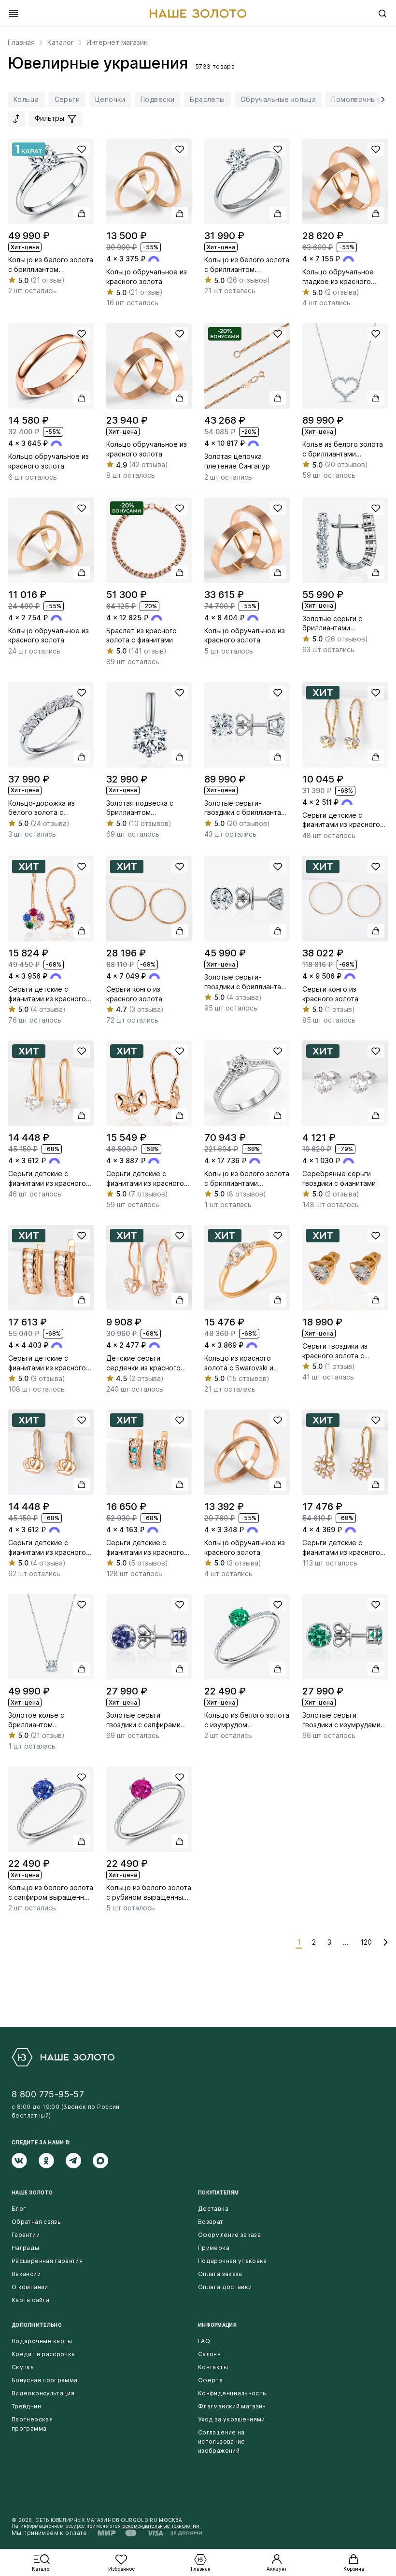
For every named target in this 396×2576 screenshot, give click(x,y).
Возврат (211, 2222)
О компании (30, 2287)
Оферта (210, 2380)
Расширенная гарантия (47, 2261)
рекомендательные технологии (162, 2526)
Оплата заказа (220, 2274)
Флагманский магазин (232, 2406)
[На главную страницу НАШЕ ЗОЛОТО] (63, 2057)
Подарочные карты (42, 2341)
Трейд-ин (26, 2406)
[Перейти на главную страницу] (198, 14)
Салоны (210, 2354)
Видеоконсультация (43, 2393)
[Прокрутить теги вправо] (381, 100)
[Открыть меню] (14, 14)
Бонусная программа (44, 2380)
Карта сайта (30, 2300)
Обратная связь (36, 2222)
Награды (26, 2248)
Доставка (213, 2209)
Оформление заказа (229, 2235)
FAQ (204, 2341)
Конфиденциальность (232, 2393)
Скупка (23, 2367)
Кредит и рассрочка (43, 2354)
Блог (19, 2209)
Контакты (213, 2367)
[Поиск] (382, 14)
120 (366, 1942)
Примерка (214, 2248)
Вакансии (26, 2274)
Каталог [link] (61, 43)
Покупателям (218, 2192)
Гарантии (26, 2235)
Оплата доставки (225, 2287)
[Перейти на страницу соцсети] (25, 2161)
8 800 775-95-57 (48, 2094)
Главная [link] (21, 43)
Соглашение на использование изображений (222, 2441)
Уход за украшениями (232, 2419)
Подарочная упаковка (233, 2261)
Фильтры (50, 118)
